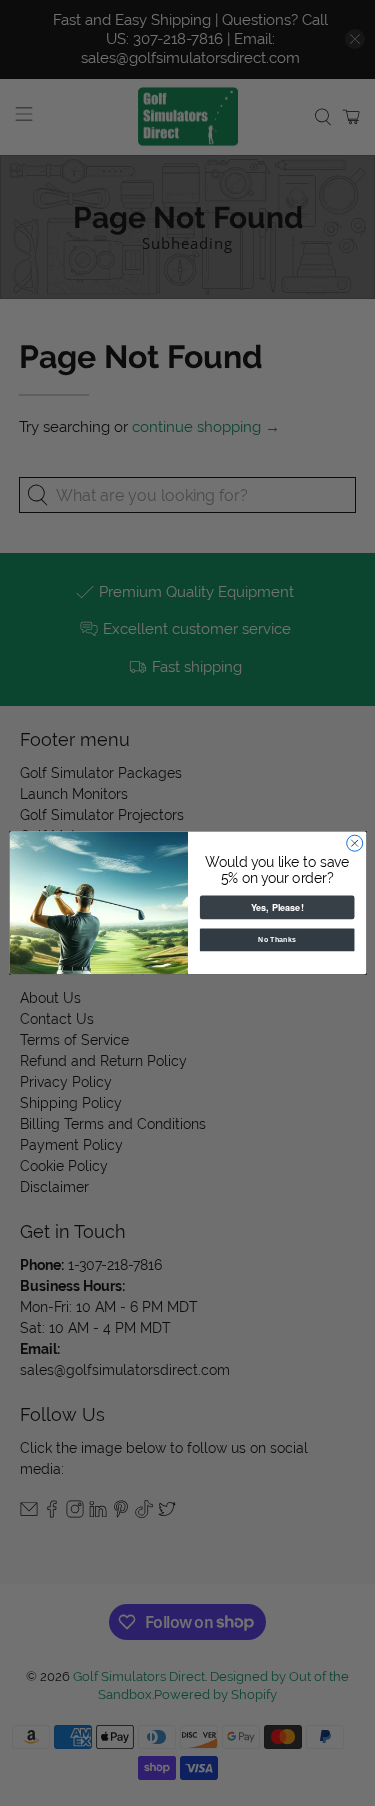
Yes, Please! (276, 907)
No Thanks (277, 940)
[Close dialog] (354, 843)
